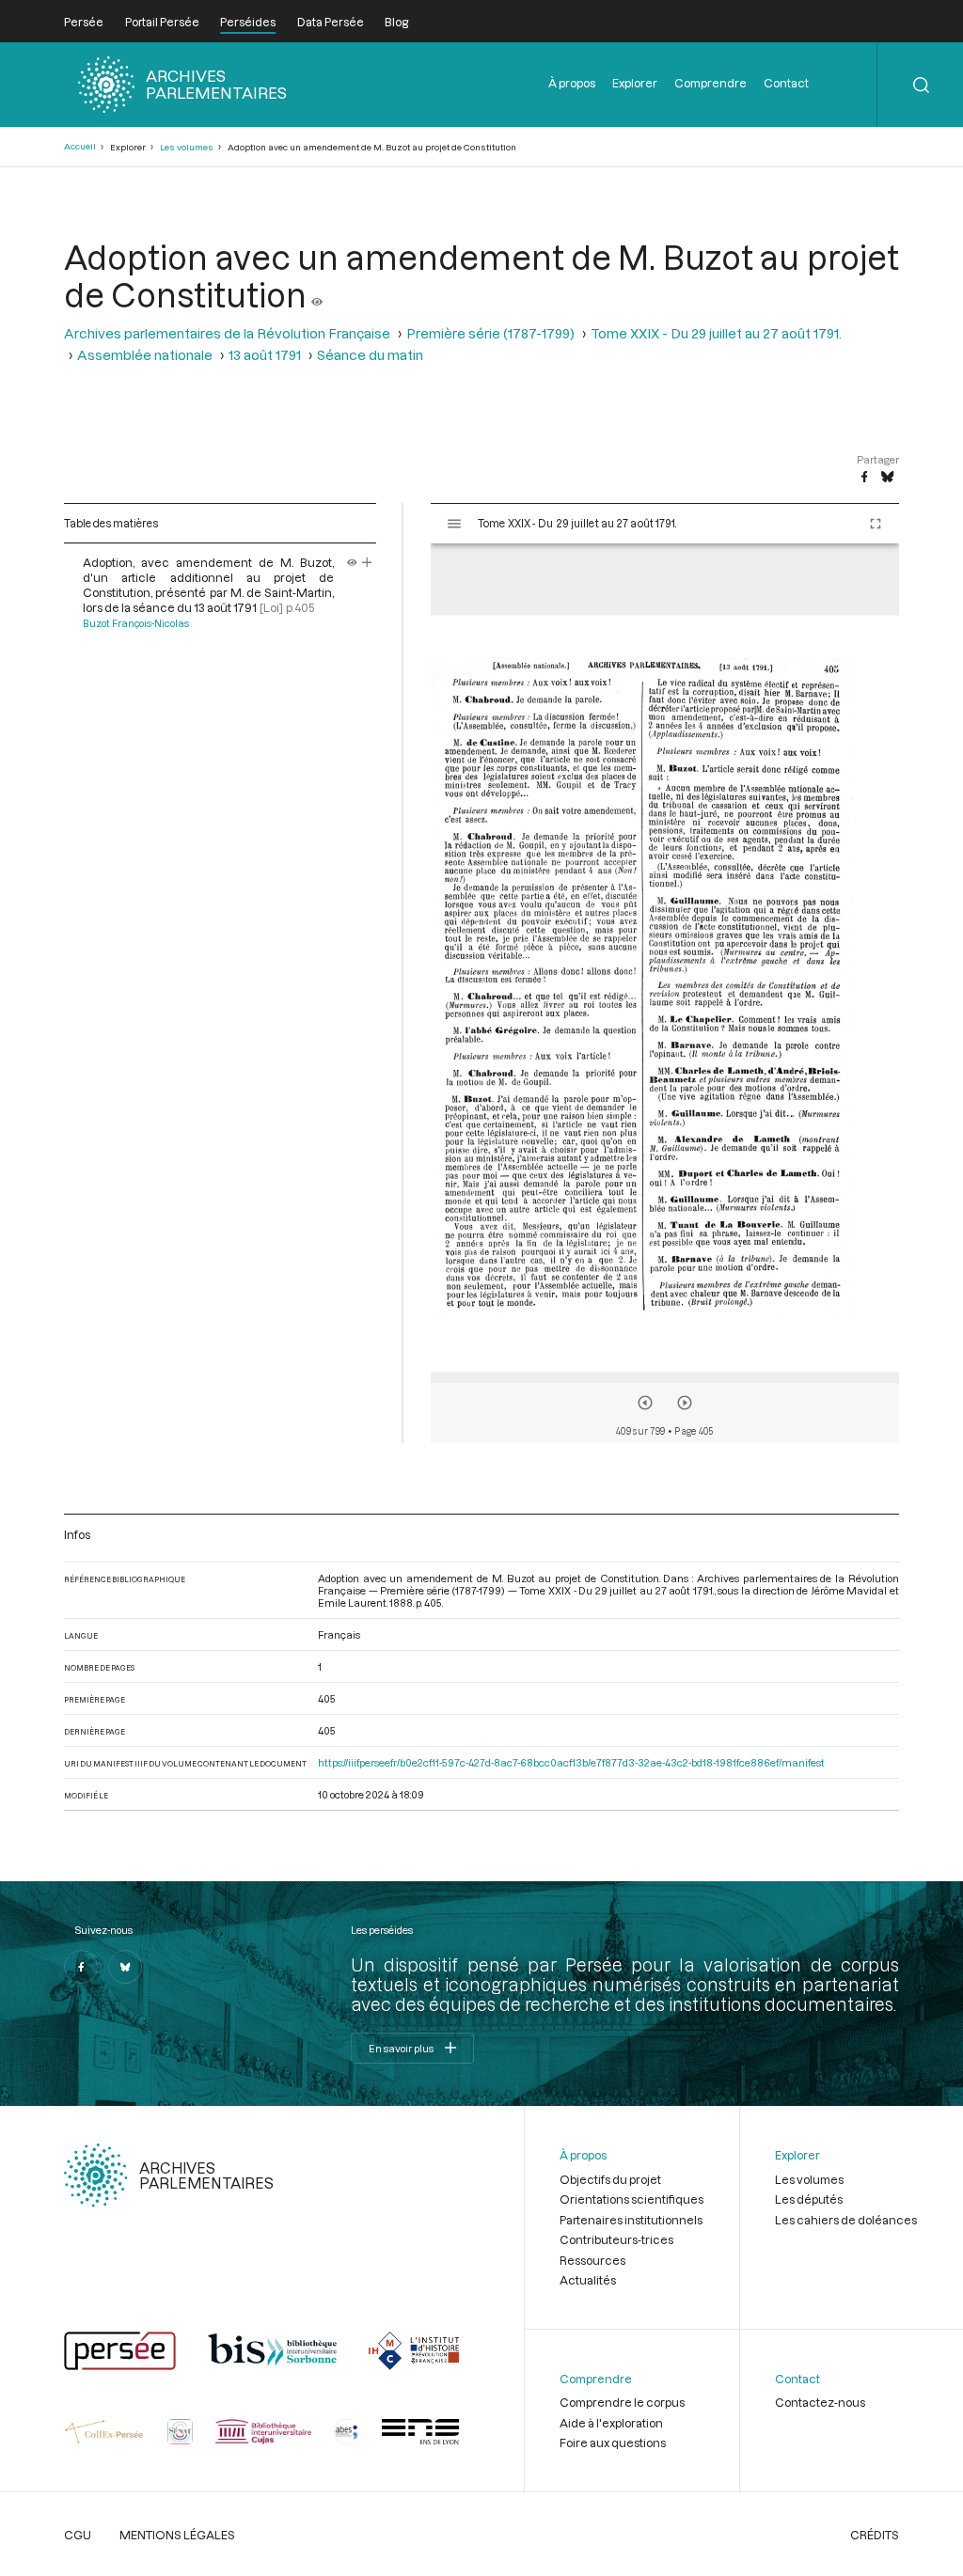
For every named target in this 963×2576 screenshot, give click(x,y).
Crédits (875, 2535)
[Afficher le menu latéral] (454, 524)
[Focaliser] (367, 562)
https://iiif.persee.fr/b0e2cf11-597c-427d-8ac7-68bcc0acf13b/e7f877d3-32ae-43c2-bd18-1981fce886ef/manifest (571, 1762)
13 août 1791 (265, 355)
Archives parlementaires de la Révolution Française (227, 333)
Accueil (80, 146)
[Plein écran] (876, 524)
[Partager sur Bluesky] (887, 478)
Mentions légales (177, 2535)
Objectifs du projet (610, 2179)
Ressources (592, 2260)
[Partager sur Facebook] (864, 478)
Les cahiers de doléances (846, 2220)
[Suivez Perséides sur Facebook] (81, 1967)
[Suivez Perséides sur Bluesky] (125, 1967)
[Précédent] (645, 1403)
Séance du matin (370, 355)
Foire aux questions (613, 2442)
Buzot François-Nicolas (136, 623)
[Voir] (317, 294)
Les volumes (187, 147)
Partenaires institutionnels (631, 2220)
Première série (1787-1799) (490, 333)
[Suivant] (685, 1403)
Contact (786, 83)
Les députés (809, 2199)
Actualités (588, 2280)
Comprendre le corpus (622, 2402)
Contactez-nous (820, 2402)
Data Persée (331, 22)
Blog (396, 22)
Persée (84, 22)
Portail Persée (162, 22)
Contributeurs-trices (616, 2239)
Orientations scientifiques (631, 2199)
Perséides (248, 22)
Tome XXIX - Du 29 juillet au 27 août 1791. (716, 333)
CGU (78, 2535)
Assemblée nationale (145, 355)
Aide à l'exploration (611, 2423)
